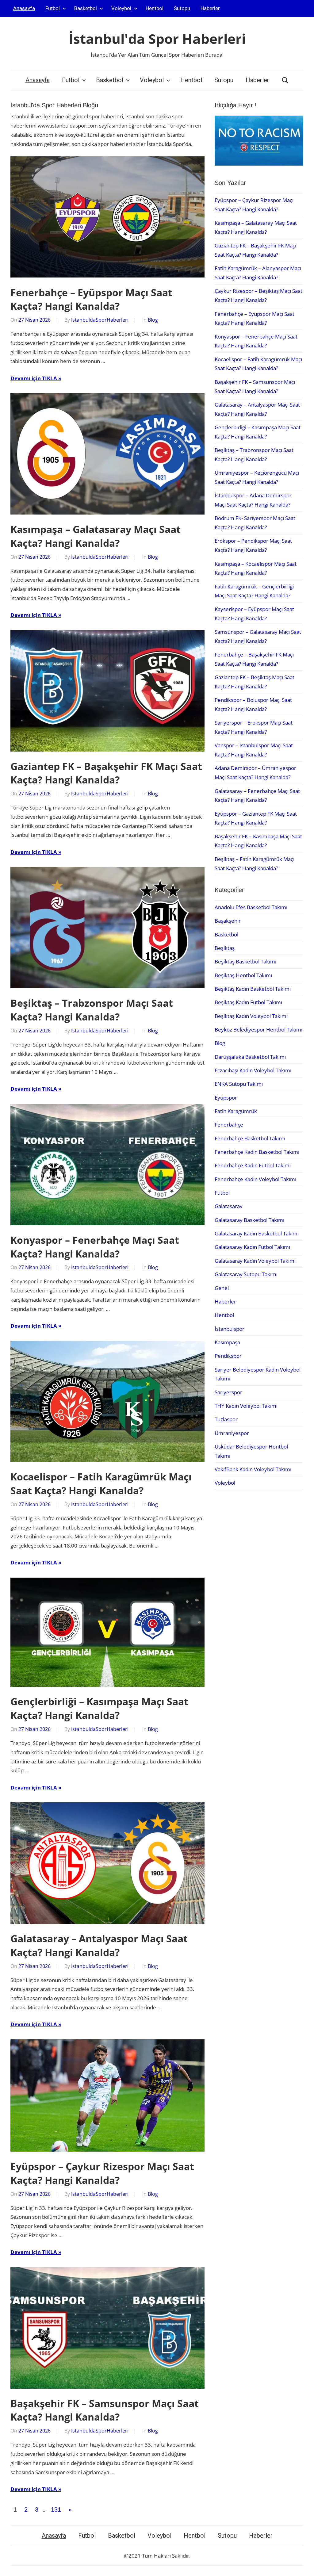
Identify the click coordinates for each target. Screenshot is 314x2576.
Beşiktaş (225, 948)
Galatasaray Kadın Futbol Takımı (252, 1247)
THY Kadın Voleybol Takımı (246, 1406)
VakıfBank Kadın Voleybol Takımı (253, 1469)
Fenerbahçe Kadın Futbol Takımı (253, 1165)
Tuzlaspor (226, 1419)
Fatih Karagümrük (236, 1111)
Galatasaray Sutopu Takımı (246, 1274)
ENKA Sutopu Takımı (239, 1084)
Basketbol (86, 8)
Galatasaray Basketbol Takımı (249, 1220)
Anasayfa (24, 8)
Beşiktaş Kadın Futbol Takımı (248, 1002)
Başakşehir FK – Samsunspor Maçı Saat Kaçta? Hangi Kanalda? (105, 2410)
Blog (153, 320)
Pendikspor (228, 1356)
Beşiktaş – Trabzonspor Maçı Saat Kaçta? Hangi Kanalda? (92, 1010)
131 (56, 2509)
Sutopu (182, 8)
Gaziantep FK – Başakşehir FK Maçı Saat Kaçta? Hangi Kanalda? (106, 773)
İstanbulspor (230, 1329)
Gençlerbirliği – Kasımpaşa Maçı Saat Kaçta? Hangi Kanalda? (99, 1708)
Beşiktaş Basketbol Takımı (245, 961)
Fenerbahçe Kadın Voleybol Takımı (255, 1179)
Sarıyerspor (228, 1392)
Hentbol (155, 8)
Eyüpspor (226, 1098)
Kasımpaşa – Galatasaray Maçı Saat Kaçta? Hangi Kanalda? (96, 536)
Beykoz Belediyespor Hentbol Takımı (258, 1030)
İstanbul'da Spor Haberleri (157, 39)
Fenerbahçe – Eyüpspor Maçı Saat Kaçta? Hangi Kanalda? (91, 299)
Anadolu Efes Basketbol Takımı (251, 907)
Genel (222, 1288)
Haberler (210, 8)
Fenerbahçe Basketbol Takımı (250, 1138)
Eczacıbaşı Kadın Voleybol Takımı (253, 1070)
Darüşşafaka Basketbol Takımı (250, 1057)
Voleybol (121, 8)
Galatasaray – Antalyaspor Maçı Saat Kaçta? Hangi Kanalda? (99, 1945)
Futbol (53, 8)
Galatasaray (229, 1206)
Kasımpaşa (227, 1342)
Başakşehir (228, 921)
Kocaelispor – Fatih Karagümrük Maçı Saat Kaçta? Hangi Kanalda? (101, 1483)
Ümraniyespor (232, 1433)
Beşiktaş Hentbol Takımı (243, 975)
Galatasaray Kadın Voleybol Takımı (255, 1261)
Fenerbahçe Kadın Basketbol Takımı (257, 1152)
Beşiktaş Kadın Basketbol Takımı (253, 989)
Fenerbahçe (229, 1125)
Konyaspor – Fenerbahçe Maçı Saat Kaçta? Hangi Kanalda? (95, 1247)
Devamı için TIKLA (34, 378)
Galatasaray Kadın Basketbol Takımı (257, 1233)
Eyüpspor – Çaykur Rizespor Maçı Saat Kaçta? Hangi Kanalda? (102, 2173)
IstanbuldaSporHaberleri (100, 320)
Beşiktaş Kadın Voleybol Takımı (251, 1016)
